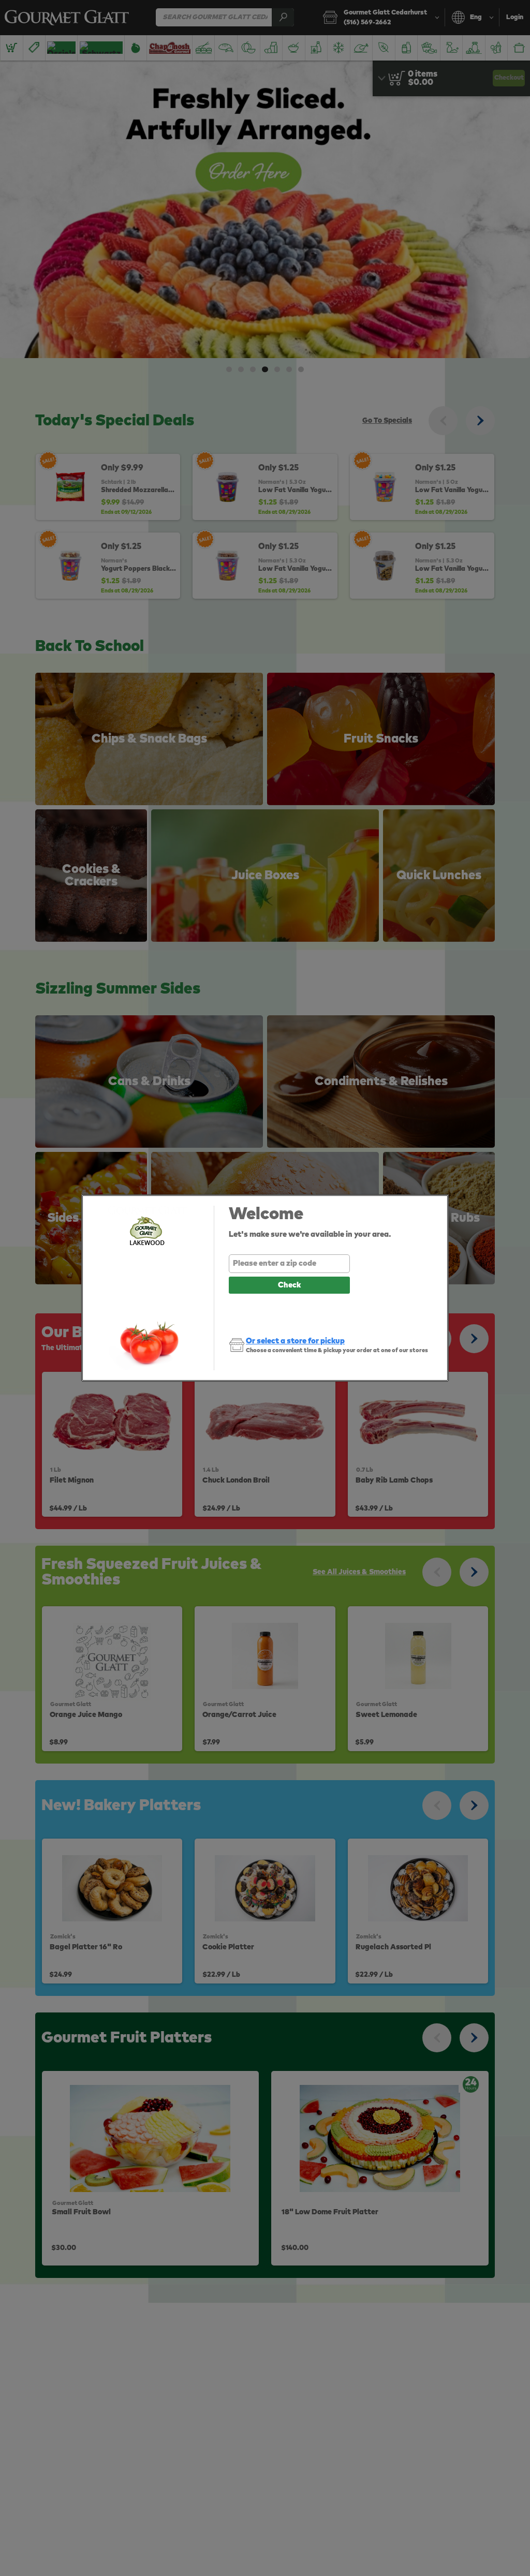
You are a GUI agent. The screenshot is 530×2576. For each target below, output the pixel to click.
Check (289, 1285)
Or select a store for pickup (295, 1341)
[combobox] (289, 1264)
